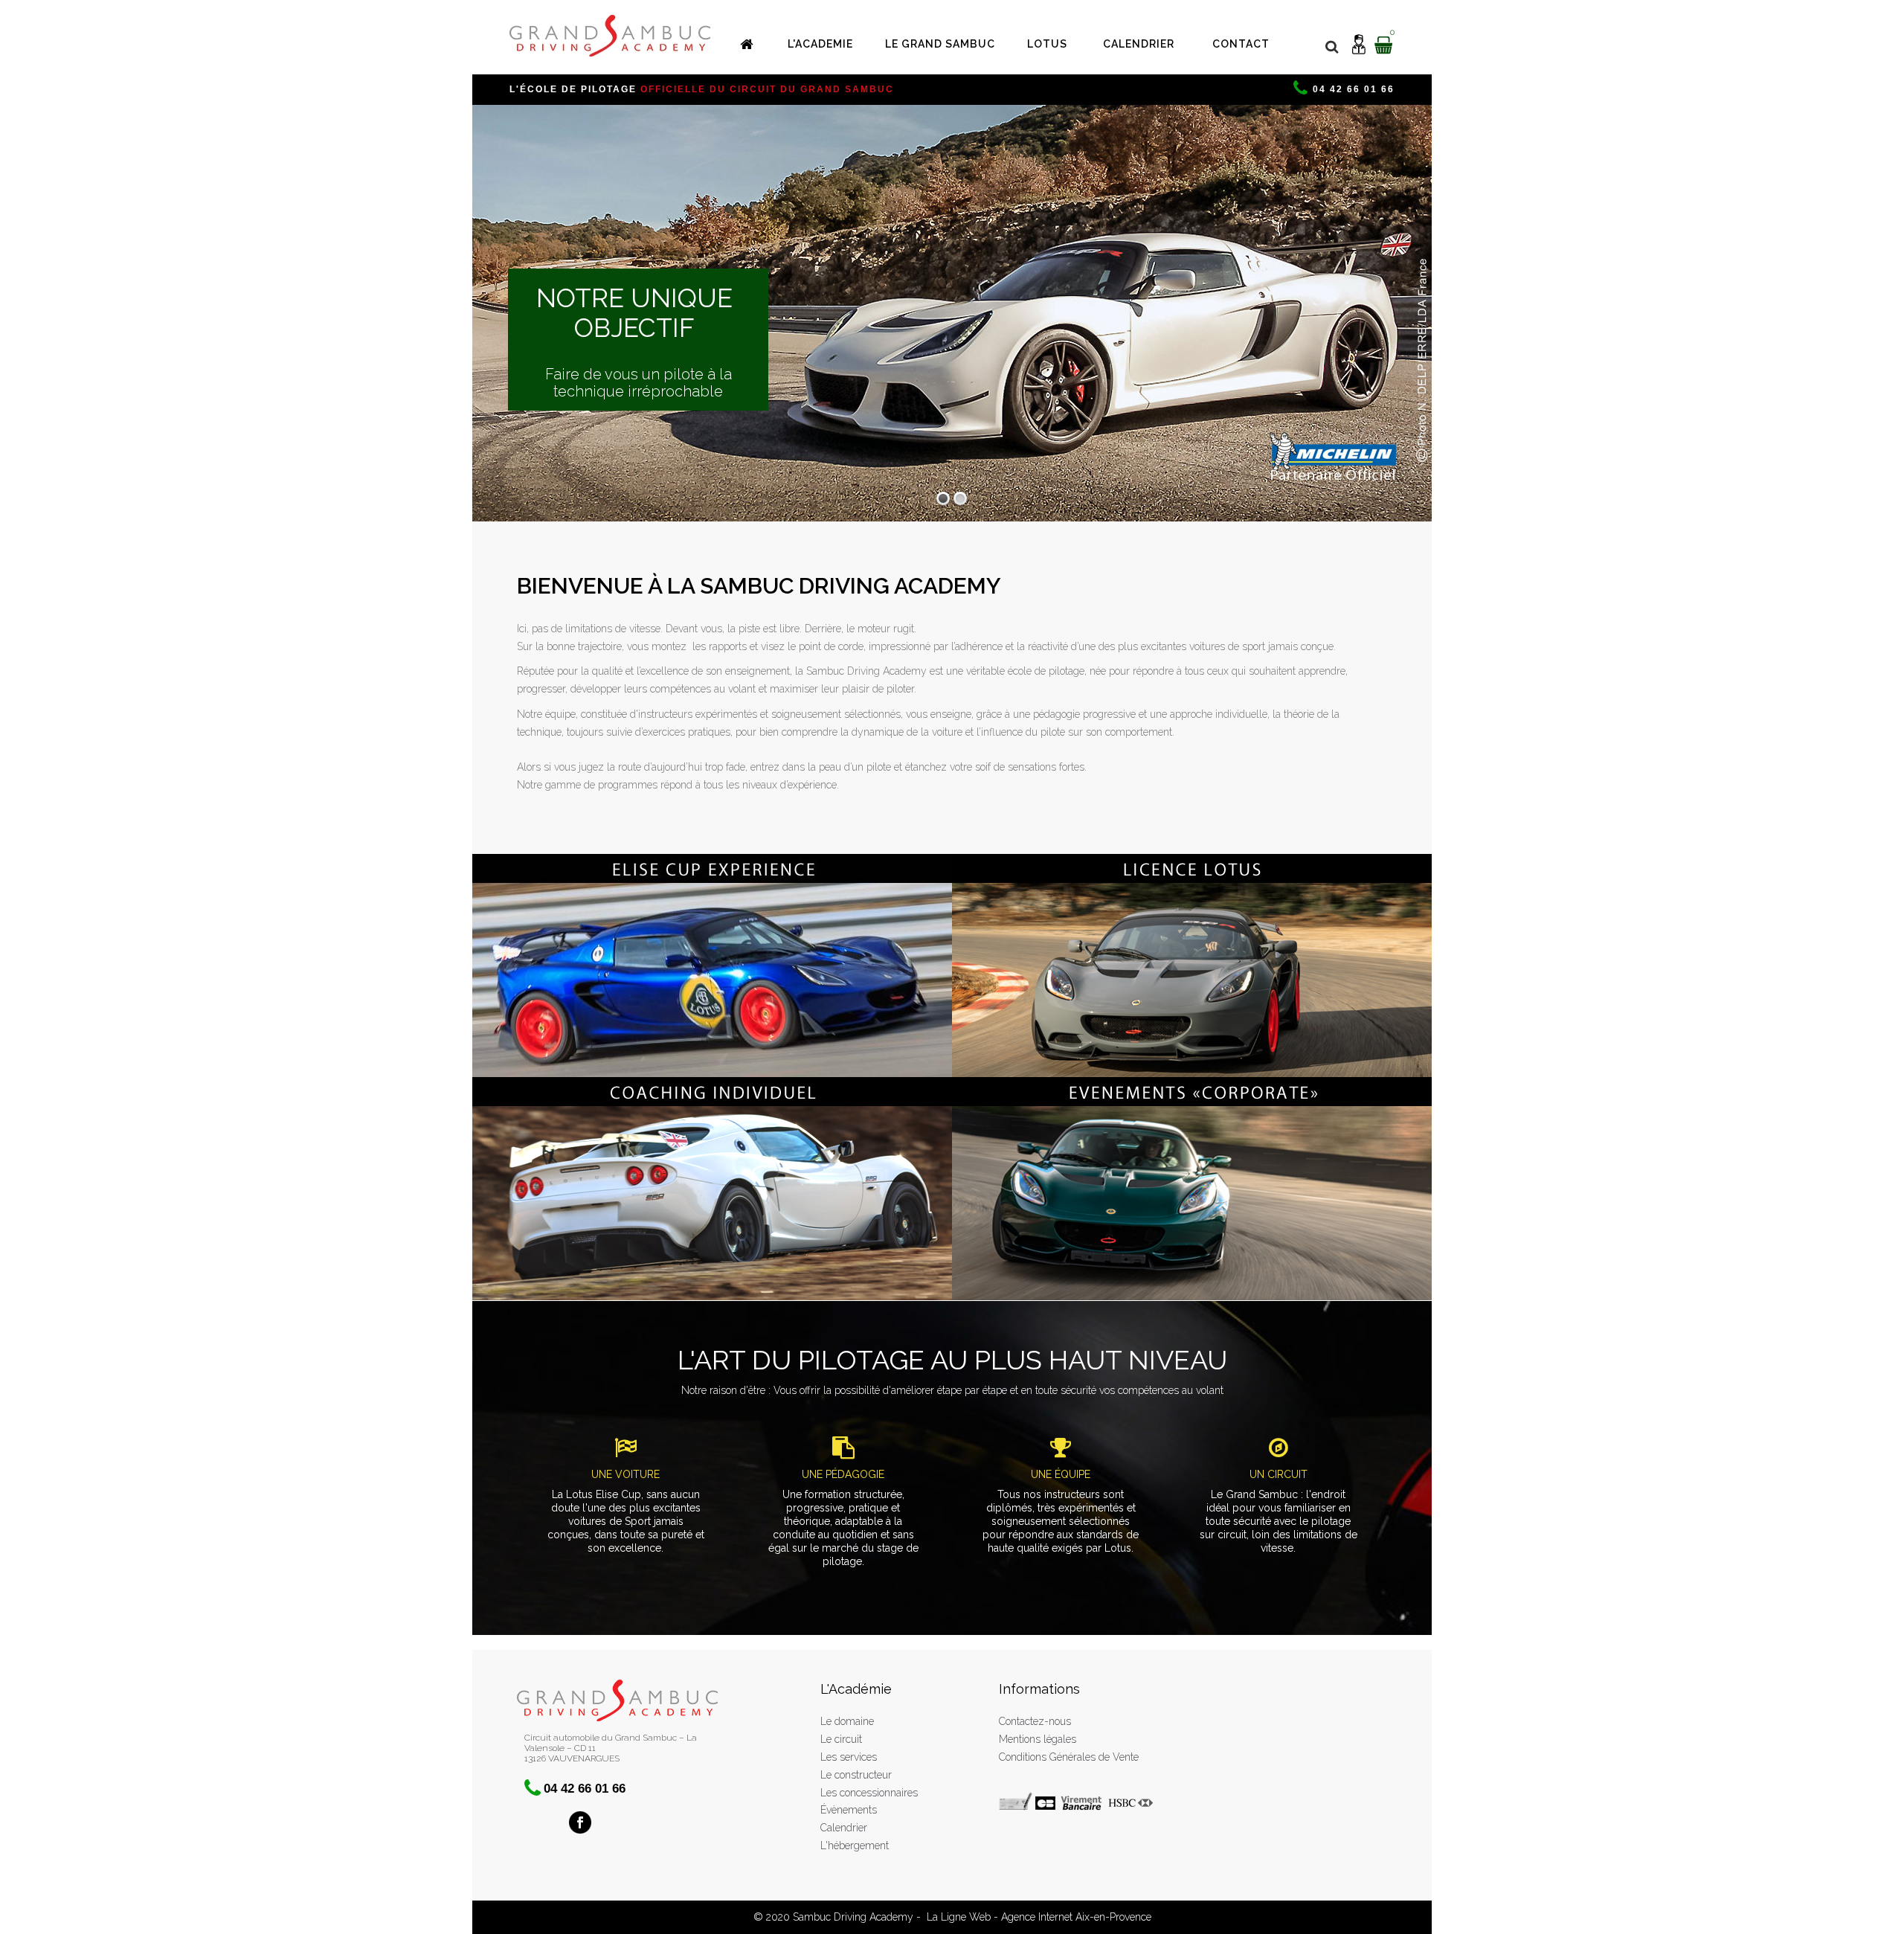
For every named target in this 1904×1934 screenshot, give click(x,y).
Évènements (849, 1810)
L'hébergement (855, 1845)
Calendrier (844, 1828)
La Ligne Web (959, 1917)
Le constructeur (856, 1775)
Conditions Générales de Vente (1069, 1757)
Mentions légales (1038, 1739)
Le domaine (847, 1721)
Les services (849, 1757)
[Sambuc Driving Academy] (610, 36)
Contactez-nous (1035, 1721)
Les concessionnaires (869, 1793)
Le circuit (841, 1739)
